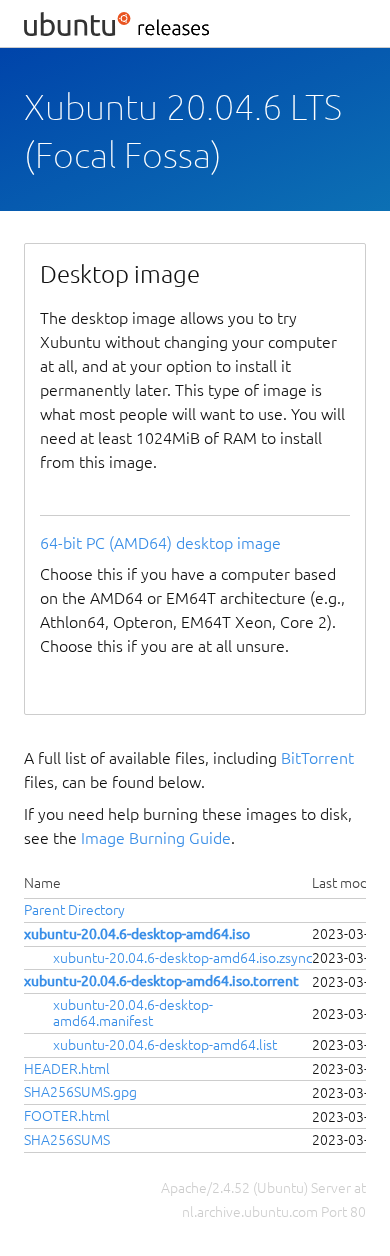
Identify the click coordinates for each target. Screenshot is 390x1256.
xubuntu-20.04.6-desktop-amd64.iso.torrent (161, 981)
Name (42, 883)
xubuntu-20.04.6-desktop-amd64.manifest (133, 1013)
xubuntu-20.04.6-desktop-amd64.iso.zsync (182, 958)
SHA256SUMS (67, 1140)
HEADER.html (67, 1069)
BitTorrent (317, 758)
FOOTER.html (67, 1116)
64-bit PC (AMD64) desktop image (160, 543)
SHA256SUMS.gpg (80, 1092)
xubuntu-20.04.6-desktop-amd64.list (165, 1045)
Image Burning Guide (156, 838)
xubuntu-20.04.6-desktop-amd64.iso (137, 934)
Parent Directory (74, 910)
